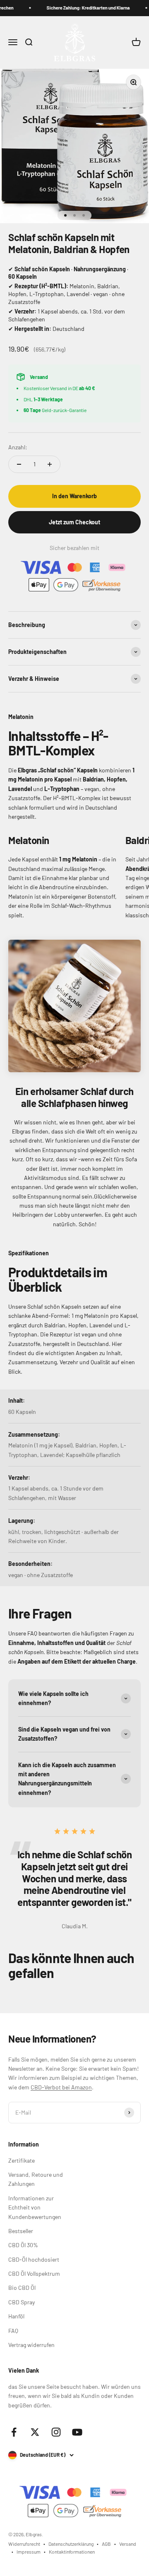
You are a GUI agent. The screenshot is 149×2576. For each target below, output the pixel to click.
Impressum (29, 2552)
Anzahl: (18, 447)
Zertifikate (22, 2160)
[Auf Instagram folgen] (56, 2432)
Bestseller (21, 2231)
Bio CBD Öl (22, 2288)
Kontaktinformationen (72, 2552)
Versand (128, 2544)
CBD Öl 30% (23, 2245)
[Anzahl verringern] (19, 464)
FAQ (13, 2331)
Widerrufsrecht (24, 2544)
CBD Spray (22, 2302)
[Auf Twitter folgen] (35, 2432)
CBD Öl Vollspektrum (34, 2273)
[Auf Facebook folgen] (14, 2432)
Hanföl (16, 2316)
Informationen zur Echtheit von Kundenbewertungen (35, 2207)
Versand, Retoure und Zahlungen (36, 2179)
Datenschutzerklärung (71, 2544)
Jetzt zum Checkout (74, 522)
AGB (106, 2544)
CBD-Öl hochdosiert (34, 2259)
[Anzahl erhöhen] (50, 464)
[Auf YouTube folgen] (77, 2432)
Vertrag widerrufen (31, 2345)
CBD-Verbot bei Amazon (61, 2087)
